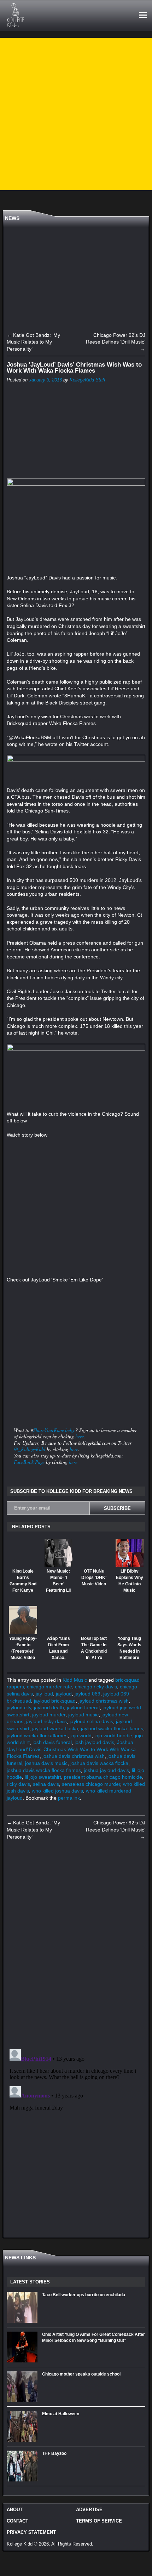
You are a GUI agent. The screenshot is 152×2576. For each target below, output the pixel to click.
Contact (17, 2521)
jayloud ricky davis (46, 1721)
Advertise (89, 2510)
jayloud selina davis (91, 1721)
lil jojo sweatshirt (43, 1777)
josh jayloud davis (94, 1742)
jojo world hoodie (113, 1736)
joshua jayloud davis (106, 1770)
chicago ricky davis (96, 1687)
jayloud (64, 1694)
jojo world (81, 1736)
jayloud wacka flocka (55, 1728)
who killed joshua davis (57, 1791)
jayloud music (83, 1715)
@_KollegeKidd (30, 1449)
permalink (69, 1798)
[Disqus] (76, 1945)
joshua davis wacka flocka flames (44, 1770)
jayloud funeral (83, 1708)
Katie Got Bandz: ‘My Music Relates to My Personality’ (33, 342)
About (15, 2510)
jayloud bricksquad (55, 1701)
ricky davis (18, 1784)
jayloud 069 (87, 1694)
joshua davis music (46, 1763)
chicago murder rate (49, 1687)
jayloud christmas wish (104, 1701)
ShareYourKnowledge (54, 1430)
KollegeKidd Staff (87, 380)
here (80, 1436)
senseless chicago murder (91, 1784)
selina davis (46, 1784)
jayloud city (19, 1708)
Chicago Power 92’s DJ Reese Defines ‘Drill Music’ (116, 342)
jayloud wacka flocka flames (112, 1728)
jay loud (44, 1694)
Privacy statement (31, 2532)
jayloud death (49, 1708)
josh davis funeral (52, 1742)
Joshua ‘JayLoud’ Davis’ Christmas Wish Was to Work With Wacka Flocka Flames (71, 1749)
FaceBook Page (29, 1462)
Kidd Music (75, 1680)
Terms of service (99, 2521)
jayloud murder (49, 1715)
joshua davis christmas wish (74, 1756)
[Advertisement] (76, 114)
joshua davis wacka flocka (99, 1763)
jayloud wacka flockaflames (37, 1736)
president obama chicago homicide (103, 1777)
